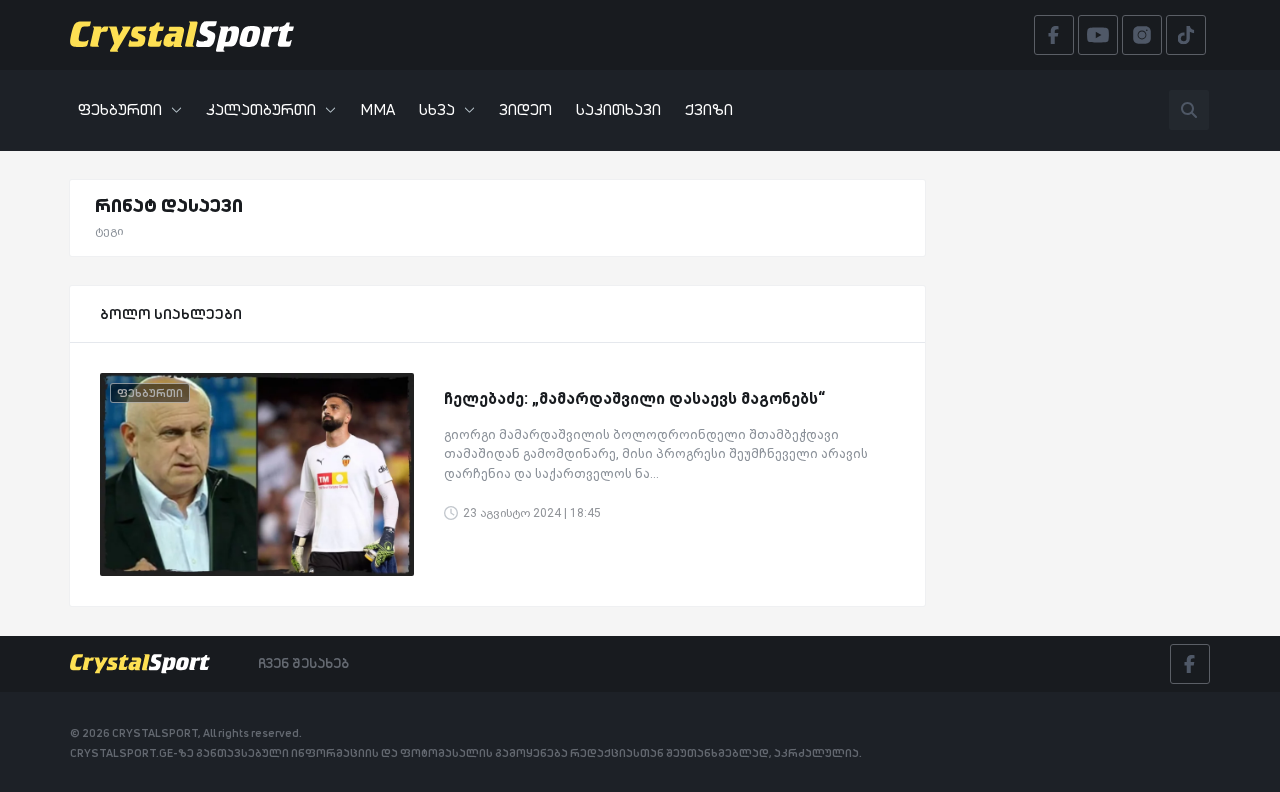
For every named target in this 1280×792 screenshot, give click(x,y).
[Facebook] (1190, 664)
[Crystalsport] (182, 35)
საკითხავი (618, 109)
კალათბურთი (261, 109)
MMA (377, 109)
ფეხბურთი (120, 109)
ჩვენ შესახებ (303, 663)
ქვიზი (709, 109)
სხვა (437, 109)
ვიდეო (525, 109)
